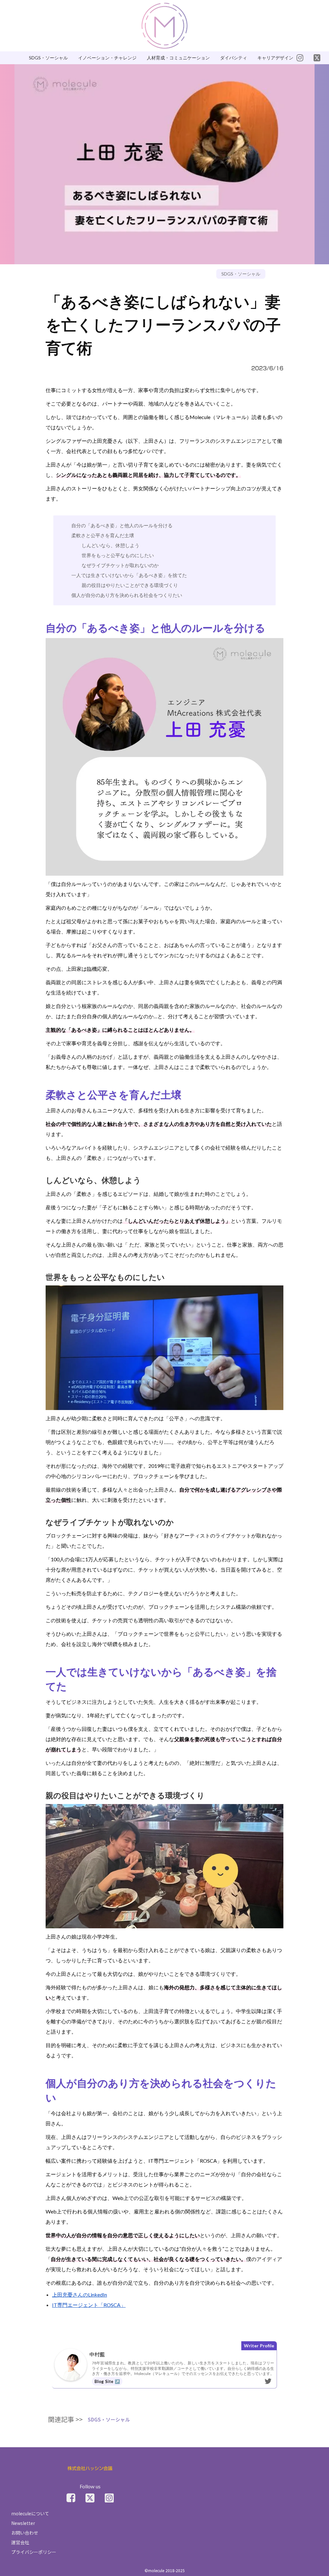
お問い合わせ (25, 2533)
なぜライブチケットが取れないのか (120, 565)
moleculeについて (30, 2513)
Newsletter (23, 2523)
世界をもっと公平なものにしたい (118, 555)
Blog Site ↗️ (107, 2381)
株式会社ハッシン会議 (90, 2469)
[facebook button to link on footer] (71, 2498)
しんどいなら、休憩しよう (111, 545)
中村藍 (97, 2354)
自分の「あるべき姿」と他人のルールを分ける (122, 526)
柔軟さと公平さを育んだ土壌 (103, 535)
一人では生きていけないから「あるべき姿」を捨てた (129, 575)
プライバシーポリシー (34, 2552)
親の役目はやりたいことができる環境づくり (130, 585)
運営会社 (20, 2542)
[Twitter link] (90, 2498)
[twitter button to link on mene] (300, 58)
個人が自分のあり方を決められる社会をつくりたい (127, 595)
